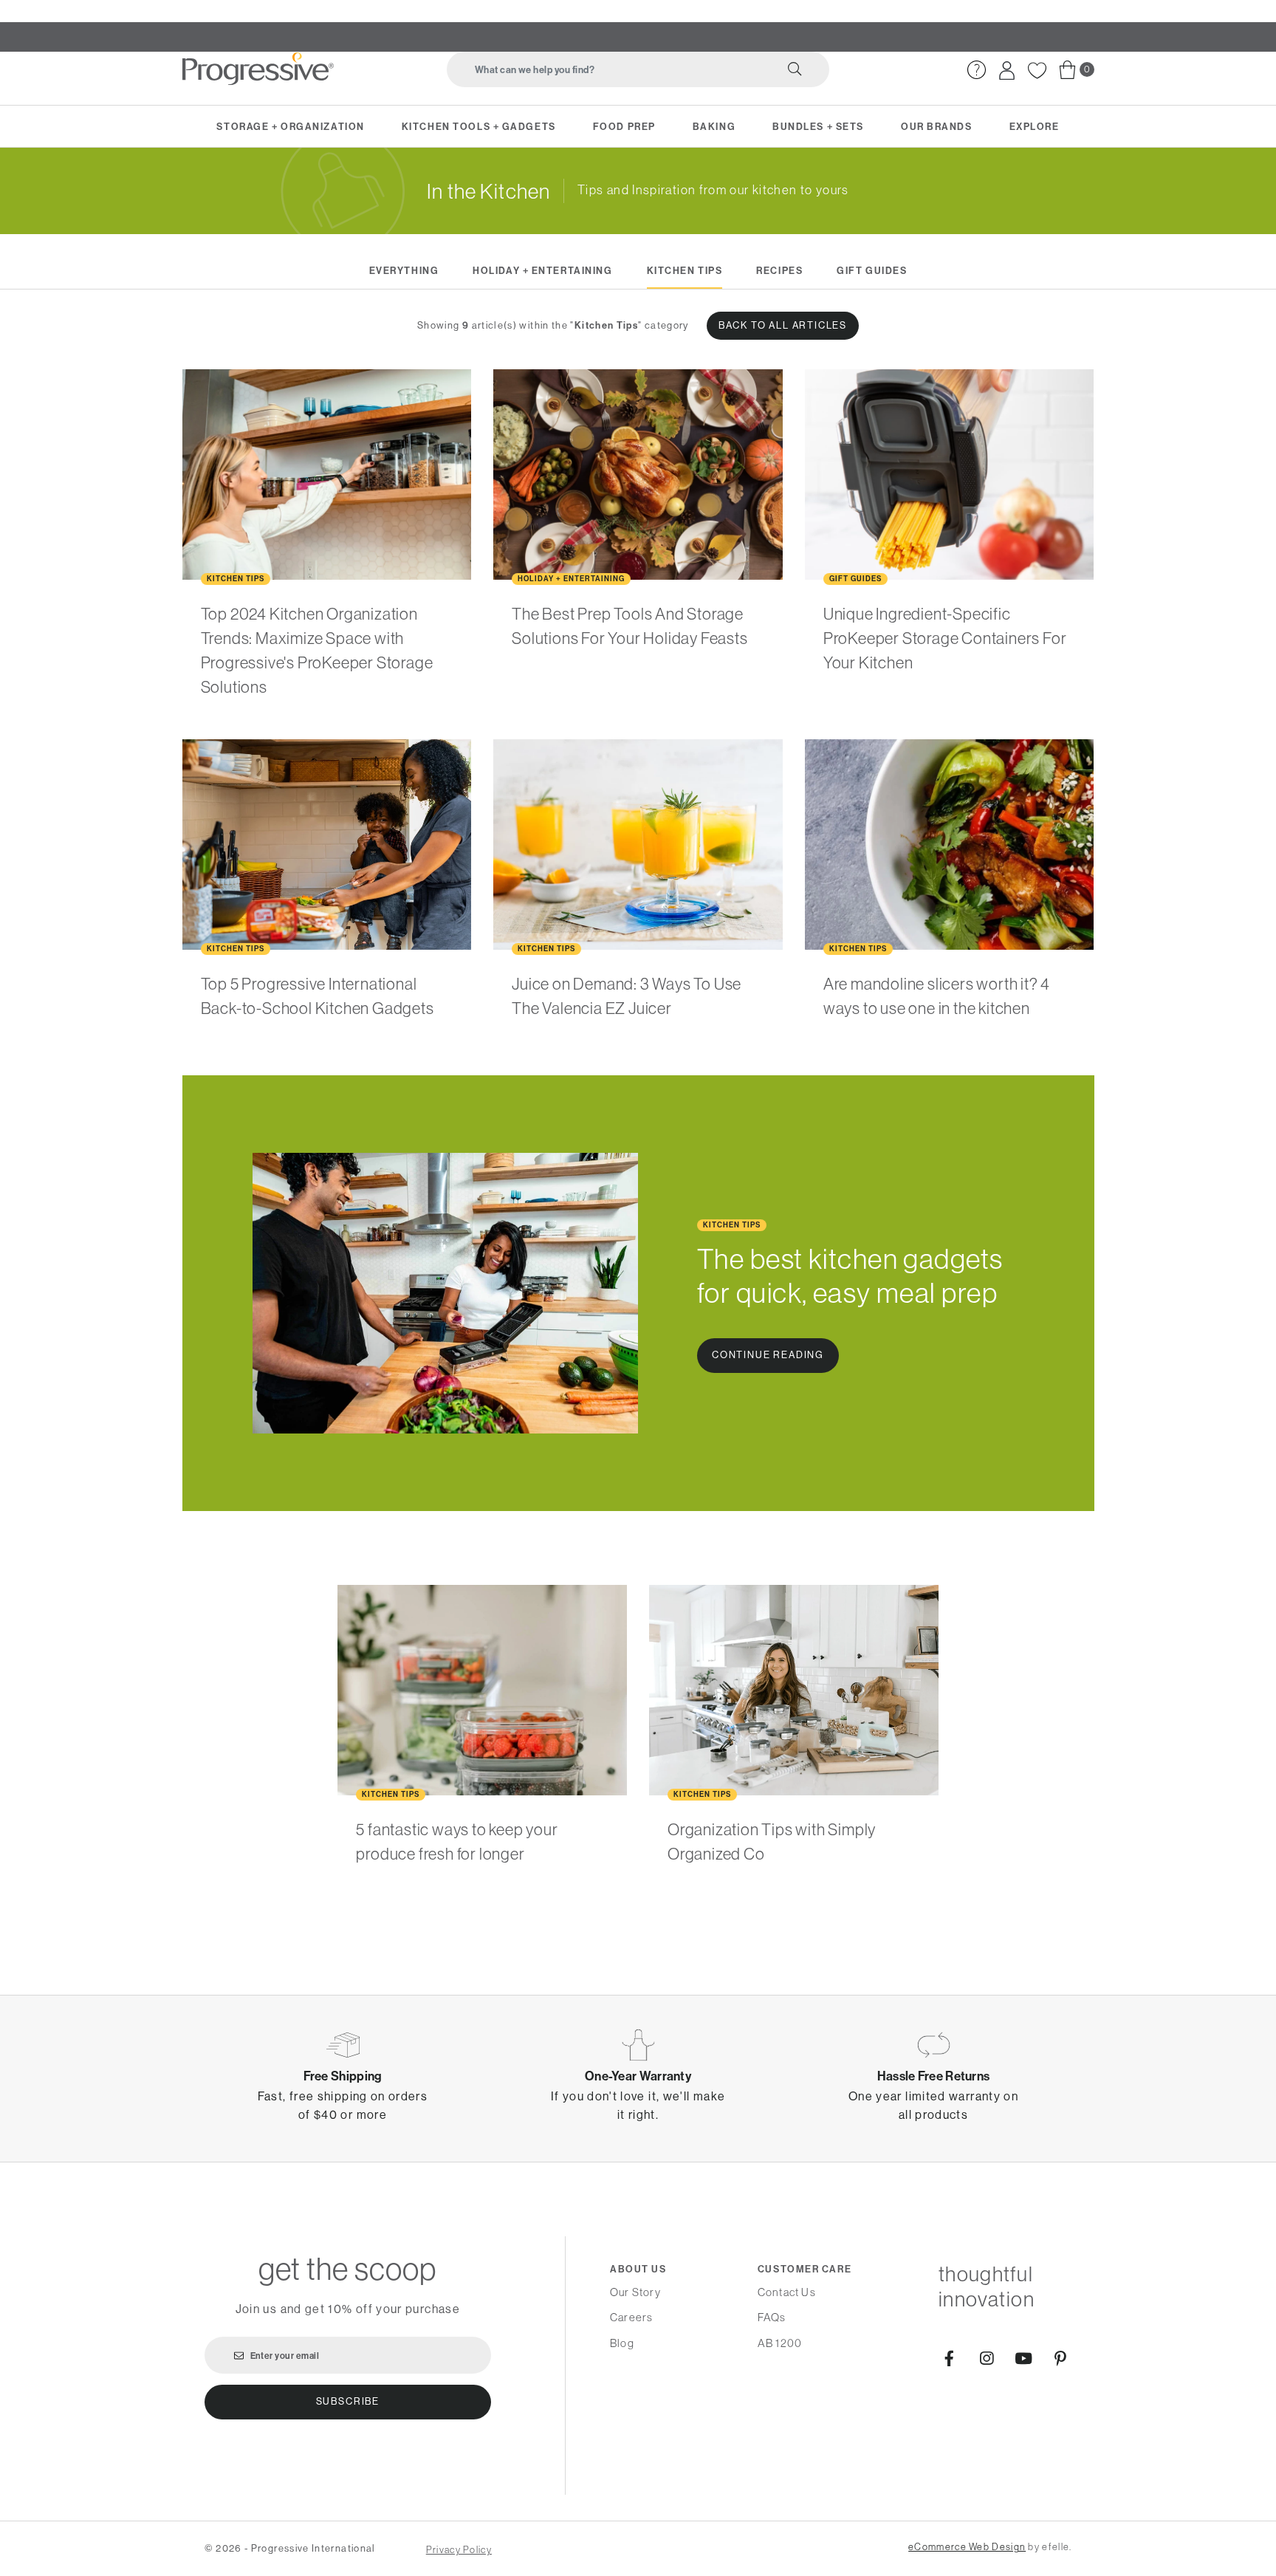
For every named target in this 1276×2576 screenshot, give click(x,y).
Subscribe (348, 2401)
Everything (404, 270)
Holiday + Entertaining (542, 270)
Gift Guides (872, 270)
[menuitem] (977, 70)
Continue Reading (768, 1355)
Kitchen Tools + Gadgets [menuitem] (479, 126)
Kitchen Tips (685, 270)
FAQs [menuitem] (772, 2317)
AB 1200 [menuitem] (780, 2343)
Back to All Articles (783, 325)
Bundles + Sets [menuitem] (818, 126)
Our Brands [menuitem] (937, 126)
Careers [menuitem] (631, 2317)
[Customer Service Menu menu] (984, 88)
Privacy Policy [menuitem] (459, 2550)
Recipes (779, 270)
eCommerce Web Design (967, 2547)
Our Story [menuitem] (635, 2292)
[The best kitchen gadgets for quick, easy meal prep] (446, 1293)
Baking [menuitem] (714, 126)
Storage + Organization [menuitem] (290, 126)
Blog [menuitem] (622, 2343)
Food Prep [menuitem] (624, 126)
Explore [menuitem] (1035, 126)
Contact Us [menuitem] (787, 2292)
